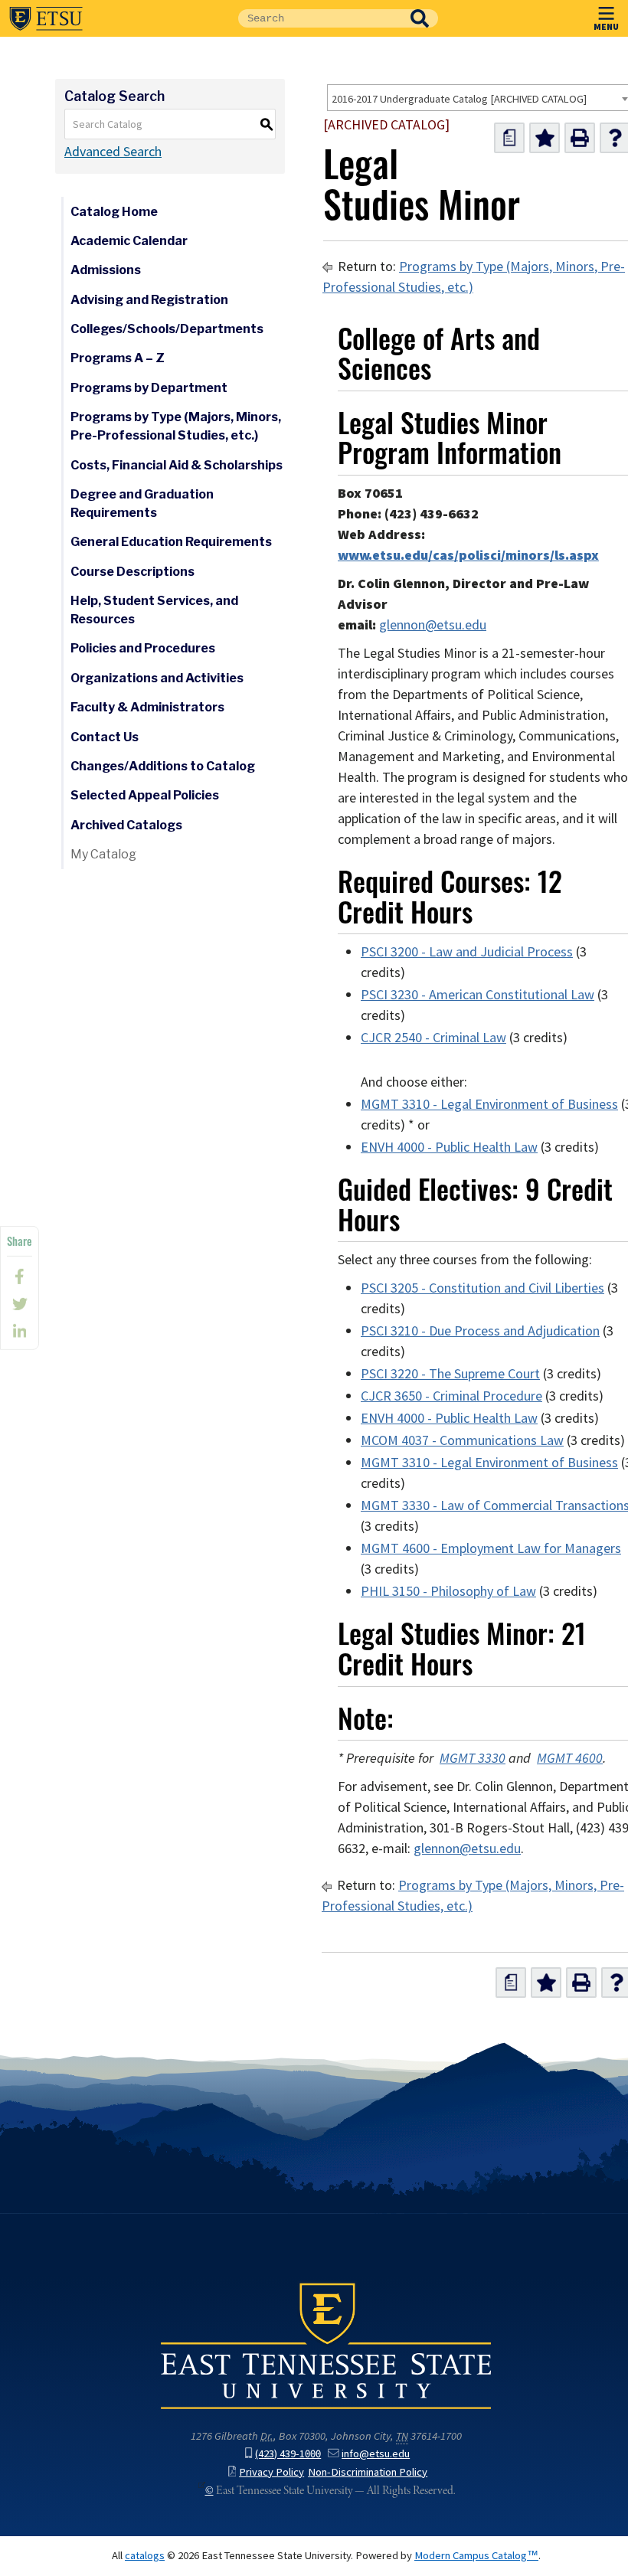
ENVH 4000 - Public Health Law (449, 1147)
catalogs (145, 2555)
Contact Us (105, 737)
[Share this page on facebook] (20, 1277)
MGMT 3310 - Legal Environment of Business (489, 1104)
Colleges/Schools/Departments (167, 329)
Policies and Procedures (143, 648)
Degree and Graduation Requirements (142, 503)
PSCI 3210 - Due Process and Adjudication (480, 1331)
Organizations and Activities (157, 678)
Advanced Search (113, 152)
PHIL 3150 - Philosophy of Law (448, 1591)
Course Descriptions (132, 572)
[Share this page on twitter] (20, 1304)
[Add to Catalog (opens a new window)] (545, 138)
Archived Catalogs (126, 825)
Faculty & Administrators (147, 707)
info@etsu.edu (376, 2453)
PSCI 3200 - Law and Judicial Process (467, 952)
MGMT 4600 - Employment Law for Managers (491, 1548)
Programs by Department (149, 388)
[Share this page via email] (20, 1332)
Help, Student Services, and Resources (154, 610)
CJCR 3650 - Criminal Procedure (451, 1396)
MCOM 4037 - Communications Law (462, 1440)
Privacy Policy (271, 2472)
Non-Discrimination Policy (368, 2472)
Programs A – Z (118, 358)
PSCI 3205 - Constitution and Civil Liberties (482, 1288)
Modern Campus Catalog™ (476, 2555)
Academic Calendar (129, 241)
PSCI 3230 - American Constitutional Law (478, 995)
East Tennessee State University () (46, 18)
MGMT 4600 (570, 1758)
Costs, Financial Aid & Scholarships (177, 465)
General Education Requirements (171, 542)
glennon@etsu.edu (433, 625)
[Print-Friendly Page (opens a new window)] (580, 138)
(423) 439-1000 (288, 2453)
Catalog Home (114, 212)
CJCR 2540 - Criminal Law (433, 1038)
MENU (606, 26)
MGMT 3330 (473, 1758)
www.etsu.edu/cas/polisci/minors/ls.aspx (468, 555)
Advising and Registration (149, 300)
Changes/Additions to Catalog (163, 766)
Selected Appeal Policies (145, 795)
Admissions (106, 270)
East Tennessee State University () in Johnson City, (326, 2345)
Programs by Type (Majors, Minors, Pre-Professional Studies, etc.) (176, 426)
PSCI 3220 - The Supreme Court (450, 1374)
